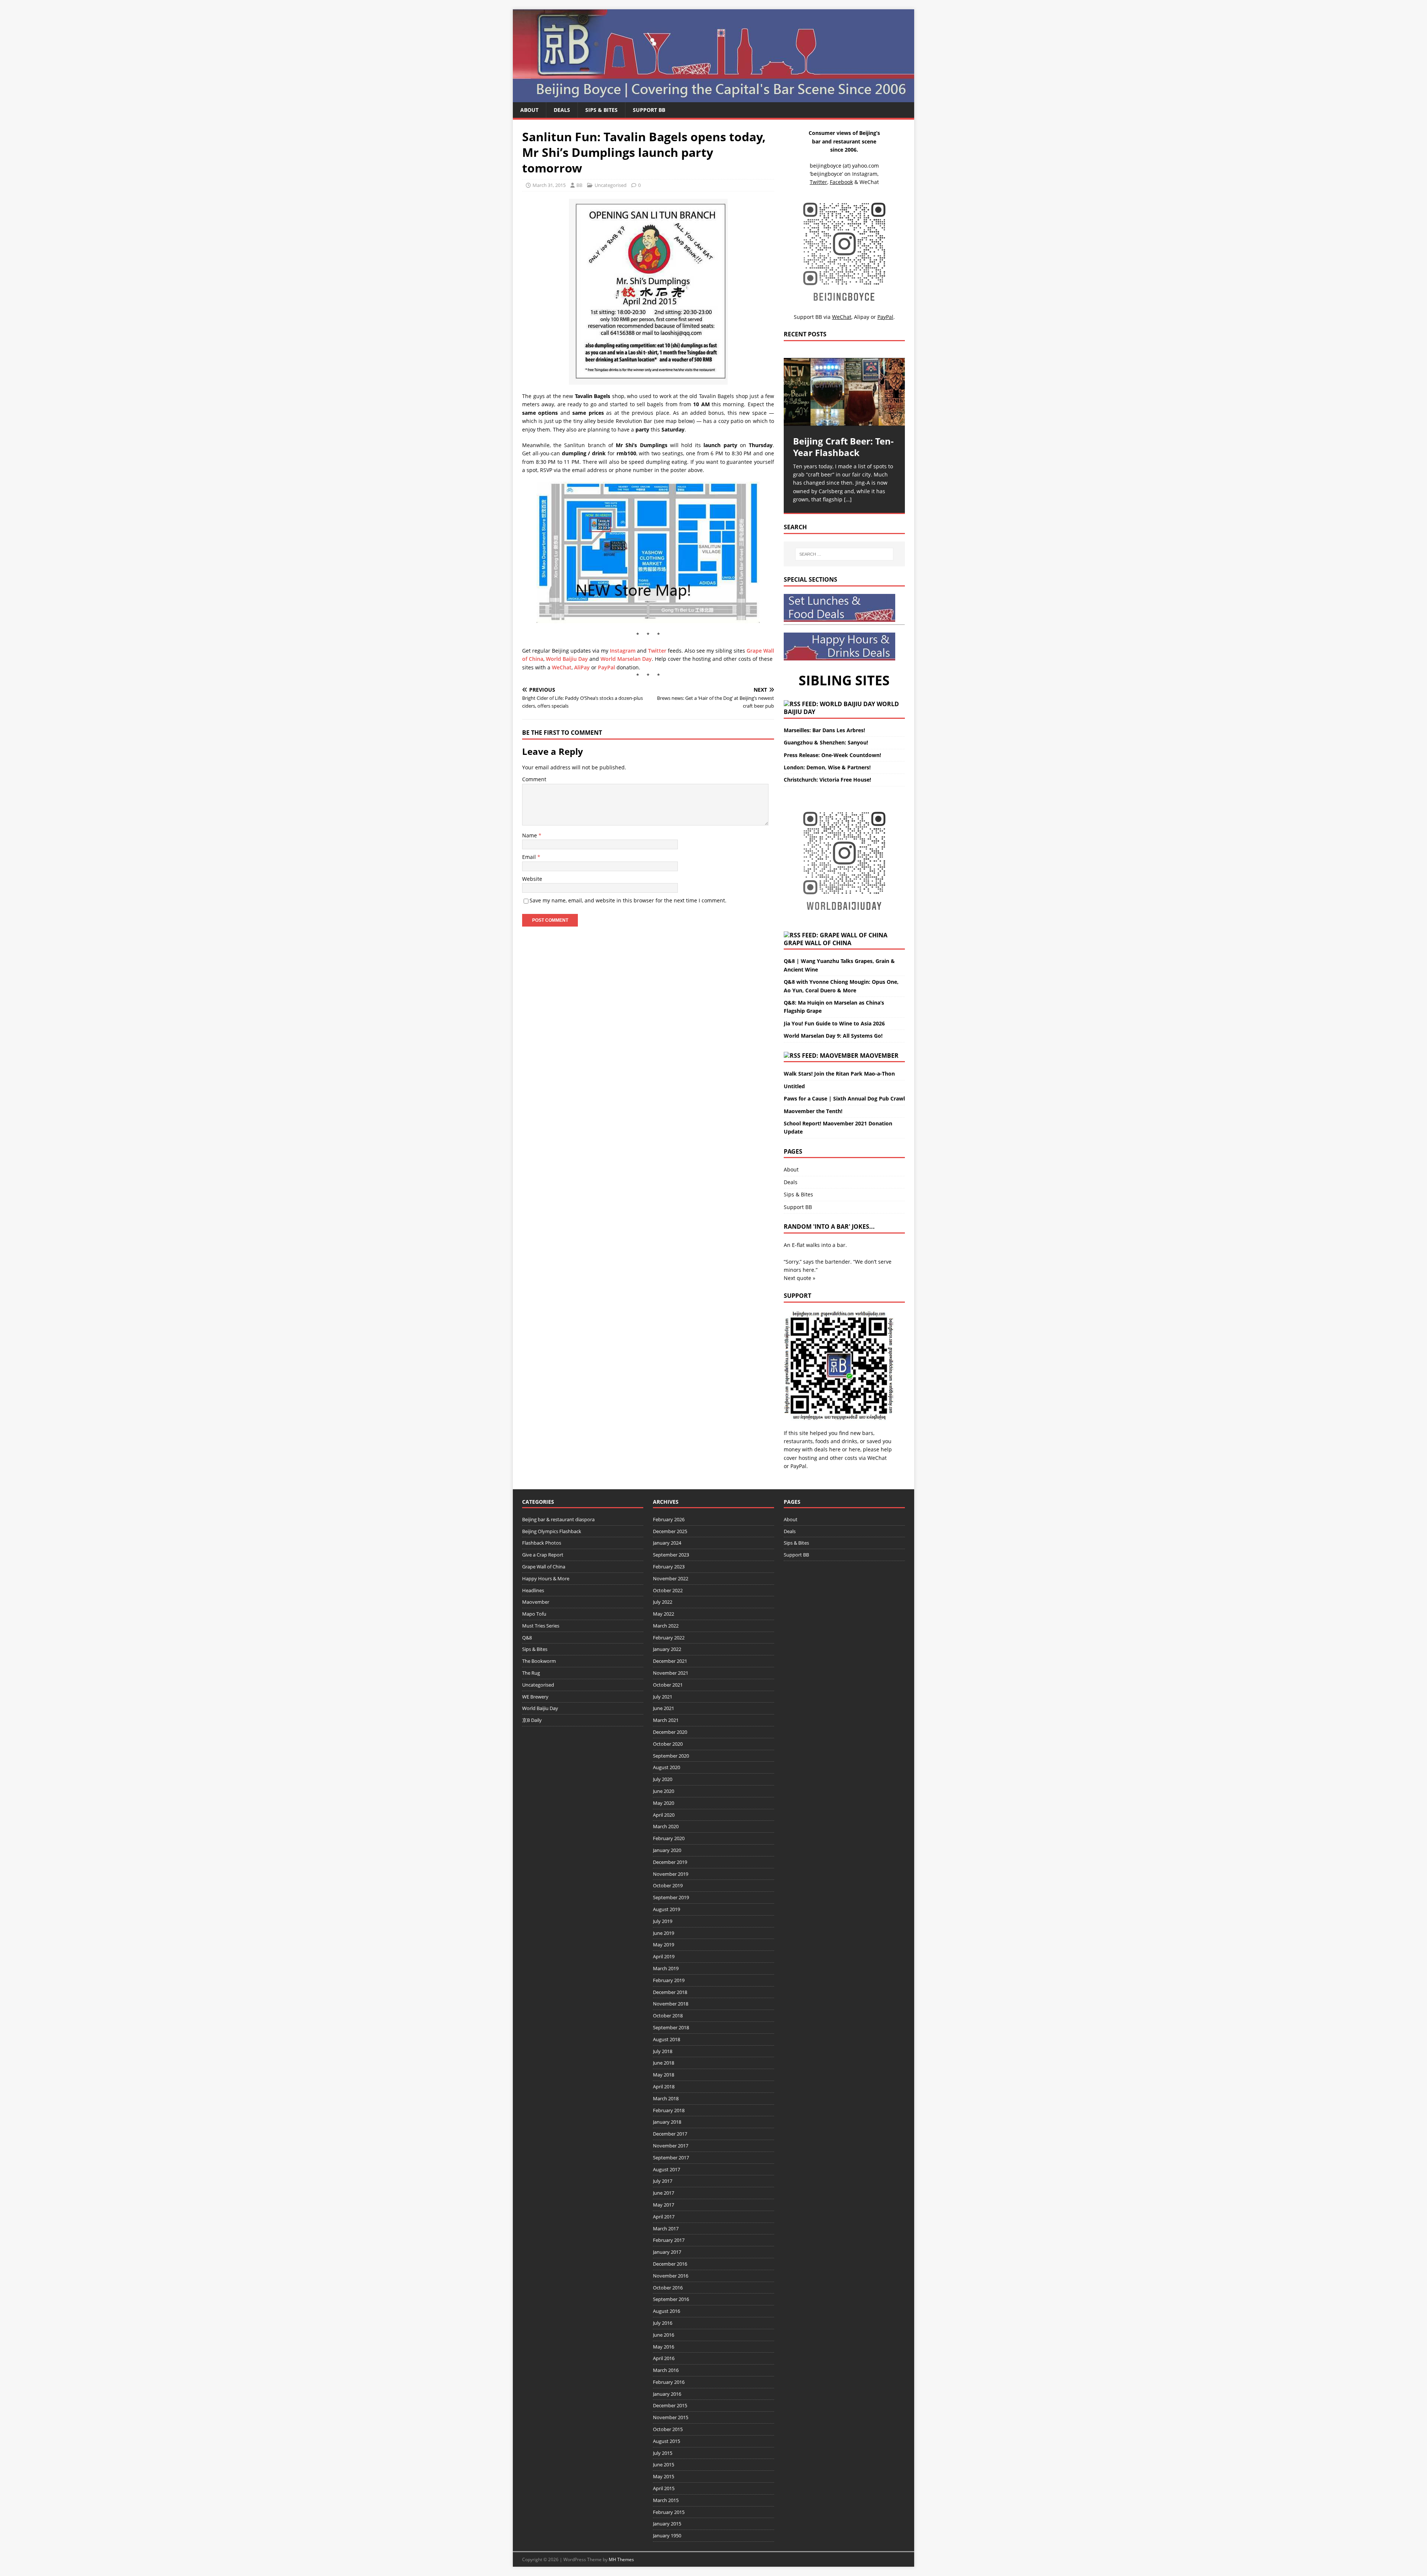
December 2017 (670, 2134)
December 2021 (670, 1661)
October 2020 (668, 1744)
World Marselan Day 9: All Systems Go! (833, 1036)
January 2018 (667, 2122)
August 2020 (666, 1767)
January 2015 (667, 2524)
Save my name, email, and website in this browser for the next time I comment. (628, 900)
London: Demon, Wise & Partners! (827, 767)
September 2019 (671, 1897)
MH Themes (621, 2559)
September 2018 (671, 2027)
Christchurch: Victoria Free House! (827, 780)
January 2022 (667, 1649)
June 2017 (664, 2193)
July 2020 (663, 1779)
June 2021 (664, 1708)
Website (532, 879)
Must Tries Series (541, 1626)
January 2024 (667, 1543)
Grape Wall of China (818, 943)
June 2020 (664, 1791)
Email (530, 857)
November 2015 (671, 2417)
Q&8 (527, 1638)
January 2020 (667, 1850)
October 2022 (668, 1590)
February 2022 (669, 1638)
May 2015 (664, 2476)
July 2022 (663, 1602)
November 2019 (671, 1874)
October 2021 (668, 1685)
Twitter (657, 651)
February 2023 (669, 1567)
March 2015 (666, 2500)
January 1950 (667, 2535)
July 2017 (663, 2181)
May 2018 (664, 2075)
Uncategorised (611, 185)
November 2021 (671, 1673)
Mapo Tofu (534, 1614)
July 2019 (663, 1921)
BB (579, 185)
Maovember (879, 1056)
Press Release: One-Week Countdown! (832, 755)
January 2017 (667, 2252)
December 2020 (670, 1732)
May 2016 (664, 2347)
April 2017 (664, 2217)
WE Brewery (535, 1697)
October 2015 (668, 2429)
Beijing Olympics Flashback (552, 1531)
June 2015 (664, 2465)
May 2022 (664, 1614)
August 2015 (666, 2441)
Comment (534, 779)
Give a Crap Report (543, 1555)
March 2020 (666, 1826)
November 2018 (671, 2004)
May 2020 (664, 1803)
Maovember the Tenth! (813, 1111)
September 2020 (671, 1756)
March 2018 (666, 2098)
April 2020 (664, 1815)
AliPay (582, 667)
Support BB (649, 110)
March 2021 (666, 1720)
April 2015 (664, 2488)
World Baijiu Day (567, 659)
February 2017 (669, 2240)
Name (530, 835)
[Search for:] (844, 554)
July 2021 (663, 1697)
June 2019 (664, 1933)
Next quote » (800, 1278)
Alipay (862, 317)
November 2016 (671, 2276)
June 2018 (664, 2063)
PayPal (606, 667)
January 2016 (667, 2394)
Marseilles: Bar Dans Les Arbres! (824, 730)
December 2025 (670, 1531)
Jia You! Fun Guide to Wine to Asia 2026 (834, 1023)
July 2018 (663, 2051)
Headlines (533, 1590)
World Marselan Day (626, 659)
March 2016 (666, 2370)
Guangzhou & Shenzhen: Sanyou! (826, 742)
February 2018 (669, 2110)
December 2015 (670, 2405)
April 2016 (664, 2358)
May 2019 (664, 1945)
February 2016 (669, 2382)
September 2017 (671, 2158)
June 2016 (664, 2335)
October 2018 (668, 2016)
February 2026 (669, 1519)
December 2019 (670, 1862)
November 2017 (671, 2146)
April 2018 (664, 2087)
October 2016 (668, 2288)
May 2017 (664, 2205)
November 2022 (671, 1578)
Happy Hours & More (546, 1578)
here (835, 1449)
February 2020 (669, 1838)
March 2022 (666, 1626)
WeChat (562, 667)
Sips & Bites (601, 110)
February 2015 (669, 2512)
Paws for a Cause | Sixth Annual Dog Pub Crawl (844, 1098)
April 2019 (664, 1956)
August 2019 (666, 1909)
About (529, 110)
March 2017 (666, 2228)
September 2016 (671, 2299)
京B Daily (532, 1720)
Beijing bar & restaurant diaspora (558, 1519)
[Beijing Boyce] (713, 98)
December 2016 (670, 2264)
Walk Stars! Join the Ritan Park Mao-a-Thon (839, 1074)
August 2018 (666, 2039)
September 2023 (671, 1555)
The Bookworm (539, 1661)
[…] (848, 499)
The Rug (531, 1673)
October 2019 (668, 1885)
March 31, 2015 (549, 185)
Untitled (794, 1086)
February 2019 (669, 1980)
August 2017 (666, 2169)
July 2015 (663, 2453)
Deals (562, 110)
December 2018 (670, 1992)
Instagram (623, 651)
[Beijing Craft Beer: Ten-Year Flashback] (844, 392)
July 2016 (663, 2323)
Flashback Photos (542, 1543)
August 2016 (666, 2311)
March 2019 (666, 1968)
